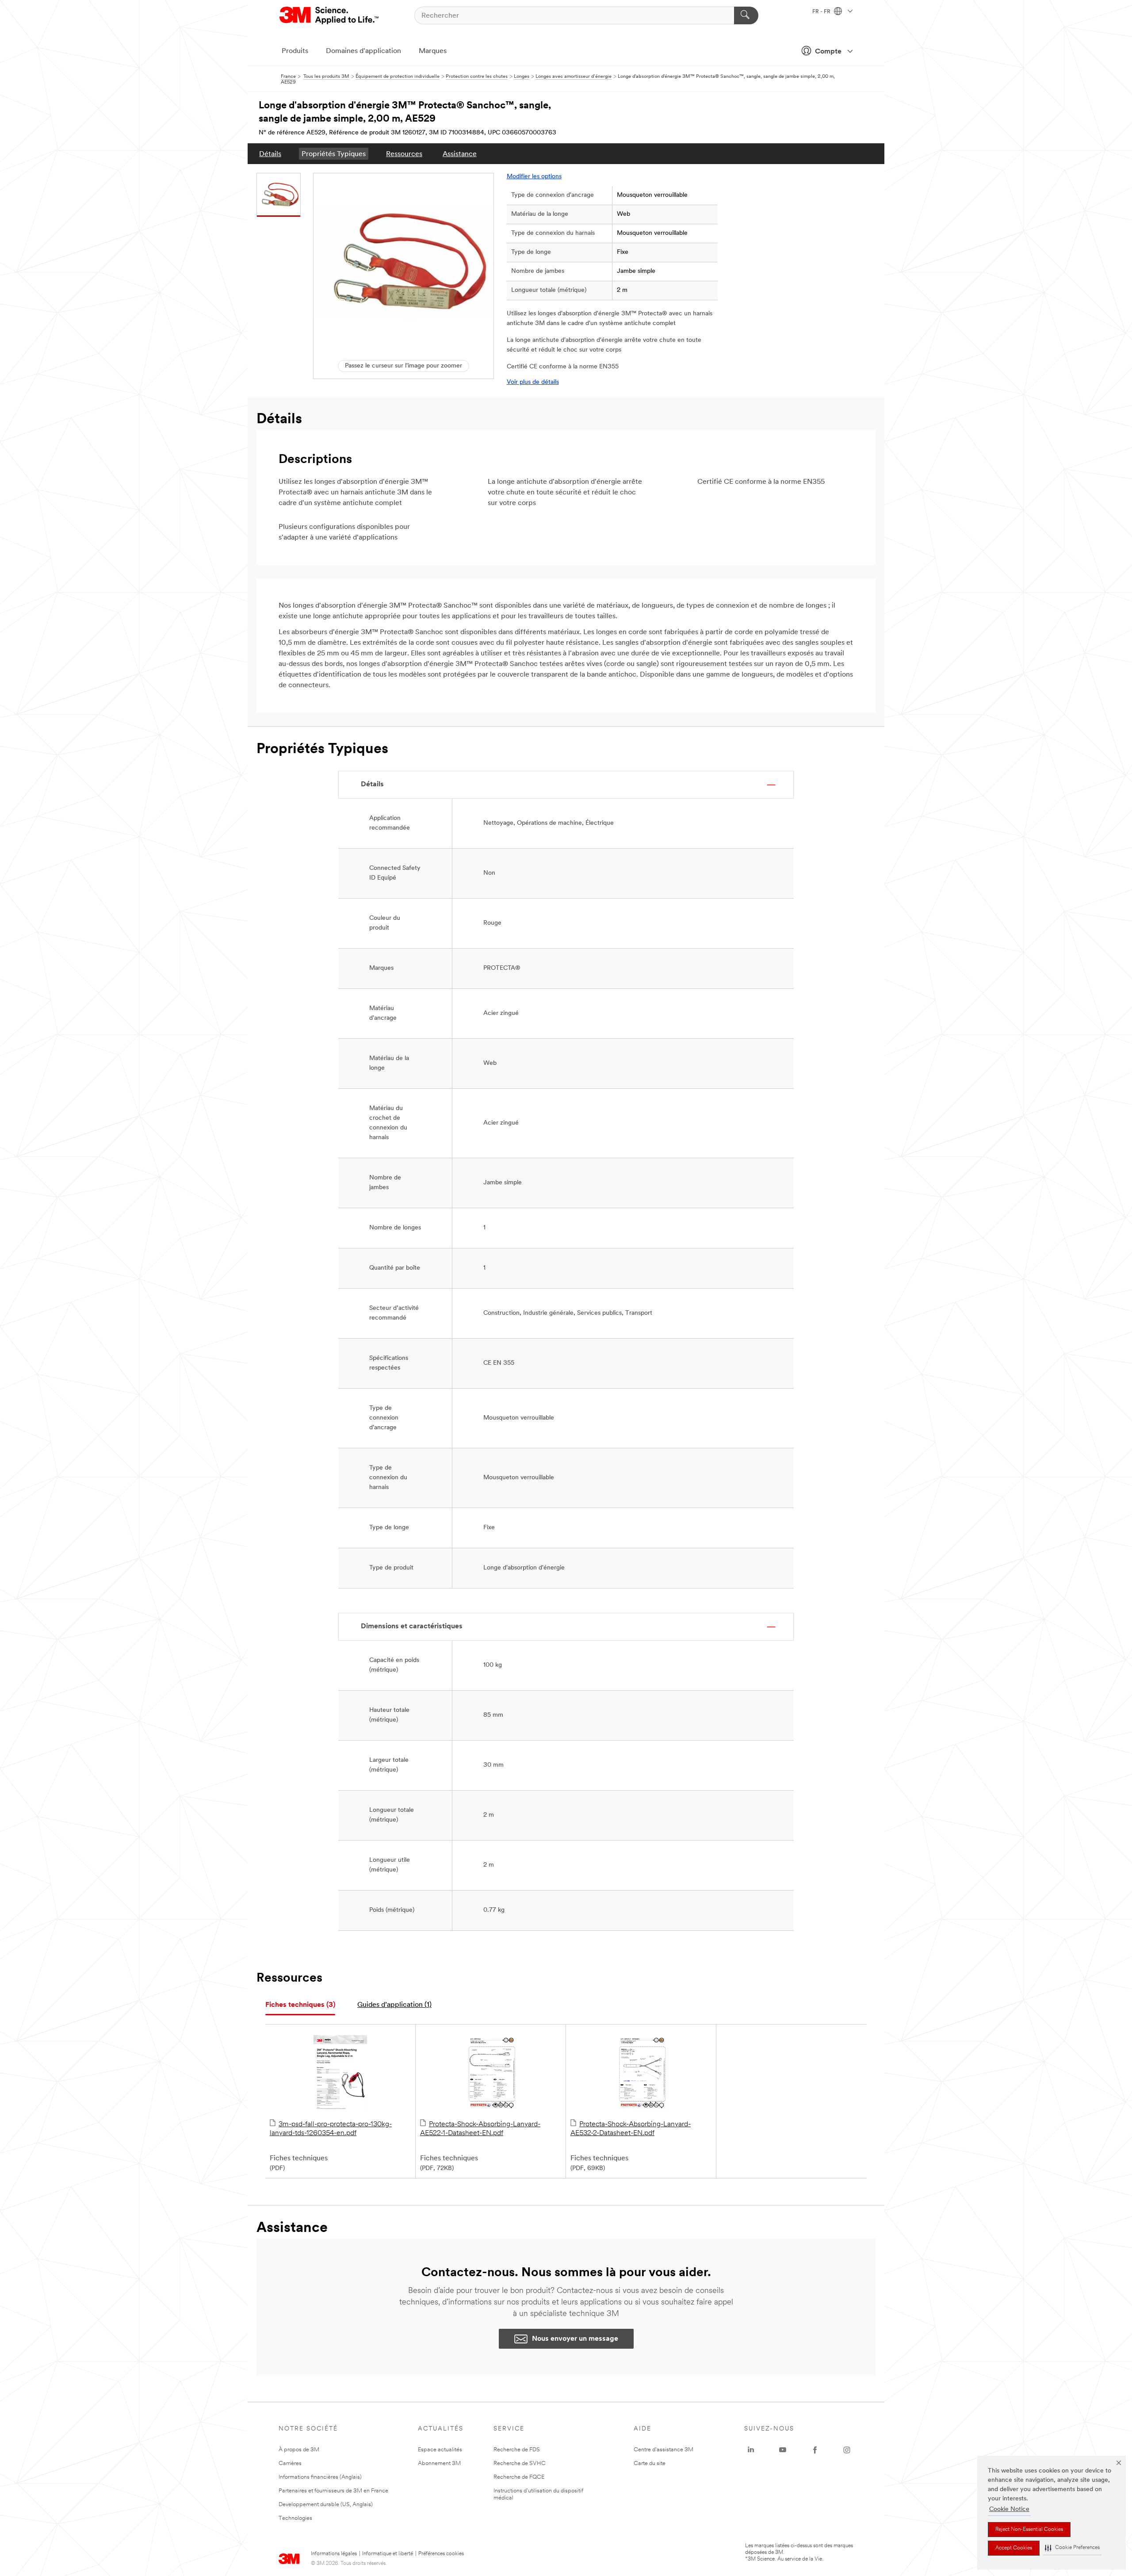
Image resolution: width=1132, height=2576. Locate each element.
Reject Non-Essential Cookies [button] (1029, 2530)
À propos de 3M (299, 2450)
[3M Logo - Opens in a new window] (330, 15)
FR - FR (822, 12)
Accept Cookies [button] (1014, 2548)
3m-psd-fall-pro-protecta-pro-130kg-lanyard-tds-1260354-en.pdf (331, 2129)
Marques (433, 51)
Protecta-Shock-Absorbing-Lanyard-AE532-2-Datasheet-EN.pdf (631, 2129)
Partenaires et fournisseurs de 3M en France (333, 2491)
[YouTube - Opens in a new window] (783, 2450)
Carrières (290, 2463)
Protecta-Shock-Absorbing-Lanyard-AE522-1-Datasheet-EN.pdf (480, 2129)
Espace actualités (440, 2450)
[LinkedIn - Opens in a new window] (751, 2450)
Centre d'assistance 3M (664, 2450)
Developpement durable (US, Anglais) (326, 2505)
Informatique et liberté (388, 2554)
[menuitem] (270, 154)
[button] (1072, 2548)
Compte (828, 52)
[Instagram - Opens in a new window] (847, 2450)
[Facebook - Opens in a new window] (815, 2450)
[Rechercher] (746, 15)
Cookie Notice (1009, 2509)
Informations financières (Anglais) (320, 2477)
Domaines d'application (363, 51)
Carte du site (650, 2463)
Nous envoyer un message (575, 2339)
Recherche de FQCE (519, 2477)
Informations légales (334, 2554)
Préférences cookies (441, 2554)
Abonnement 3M (439, 2463)
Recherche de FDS (517, 2450)
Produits (295, 51)
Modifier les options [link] (534, 177)
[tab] (300, 2005)
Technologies (295, 2518)
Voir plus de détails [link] (533, 382)
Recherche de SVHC (520, 2463)
